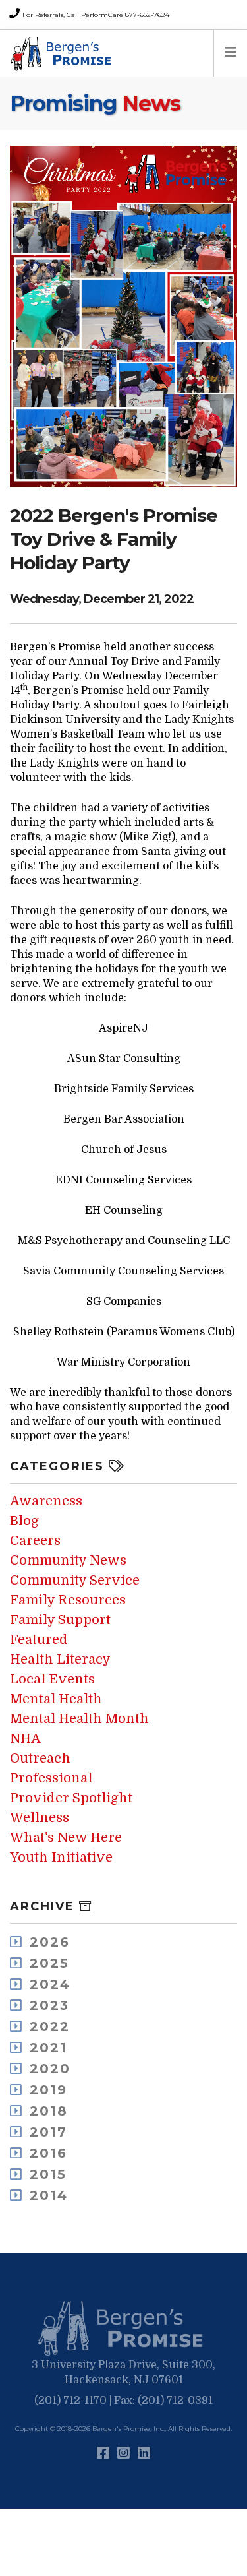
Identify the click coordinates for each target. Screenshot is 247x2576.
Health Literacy (60, 1659)
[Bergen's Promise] (63, 53)
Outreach (40, 1758)
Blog (24, 1521)
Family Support (60, 1620)
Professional (51, 1778)
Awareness (46, 1501)
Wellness (40, 1818)
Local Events (52, 1679)
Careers (35, 1541)
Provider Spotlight (71, 1798)
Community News (68, 1560)
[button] (124, 2329)
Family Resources (68, 1600)
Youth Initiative (61, 1857)
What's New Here (66, 1838)
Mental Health (56, 1699)
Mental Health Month (79, 1719)
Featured (39, 1640)
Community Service (75, 1580)
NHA (25, 1739)
